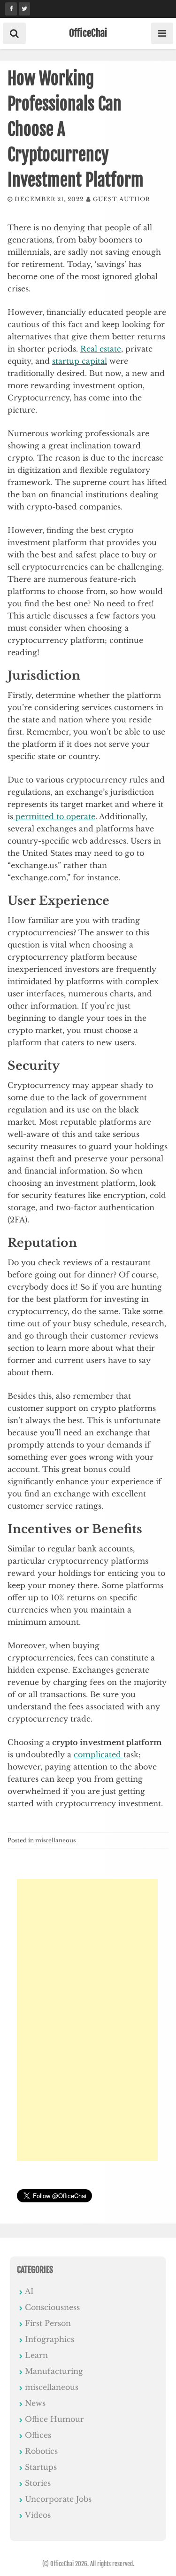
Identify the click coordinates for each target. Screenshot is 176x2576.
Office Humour (54, 2419)
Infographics (50, 2339)
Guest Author (122, 199)
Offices (38, 2435)
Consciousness (52, 2307)
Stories (38, 2483)
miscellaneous (55, 1840)
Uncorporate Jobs (58, 2499)
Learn (36, 2355)
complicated (99, 1754)
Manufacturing (54, 2371)
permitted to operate (54, 816)
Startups (41, 2467)
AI (29, 2291)
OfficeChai (88, 33)
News (35, 2403)
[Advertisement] (87, 2020)
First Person (48, 2323)
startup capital (80, 361)
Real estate (101, 349)
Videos (38, 2515)
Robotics (41, 2451)
